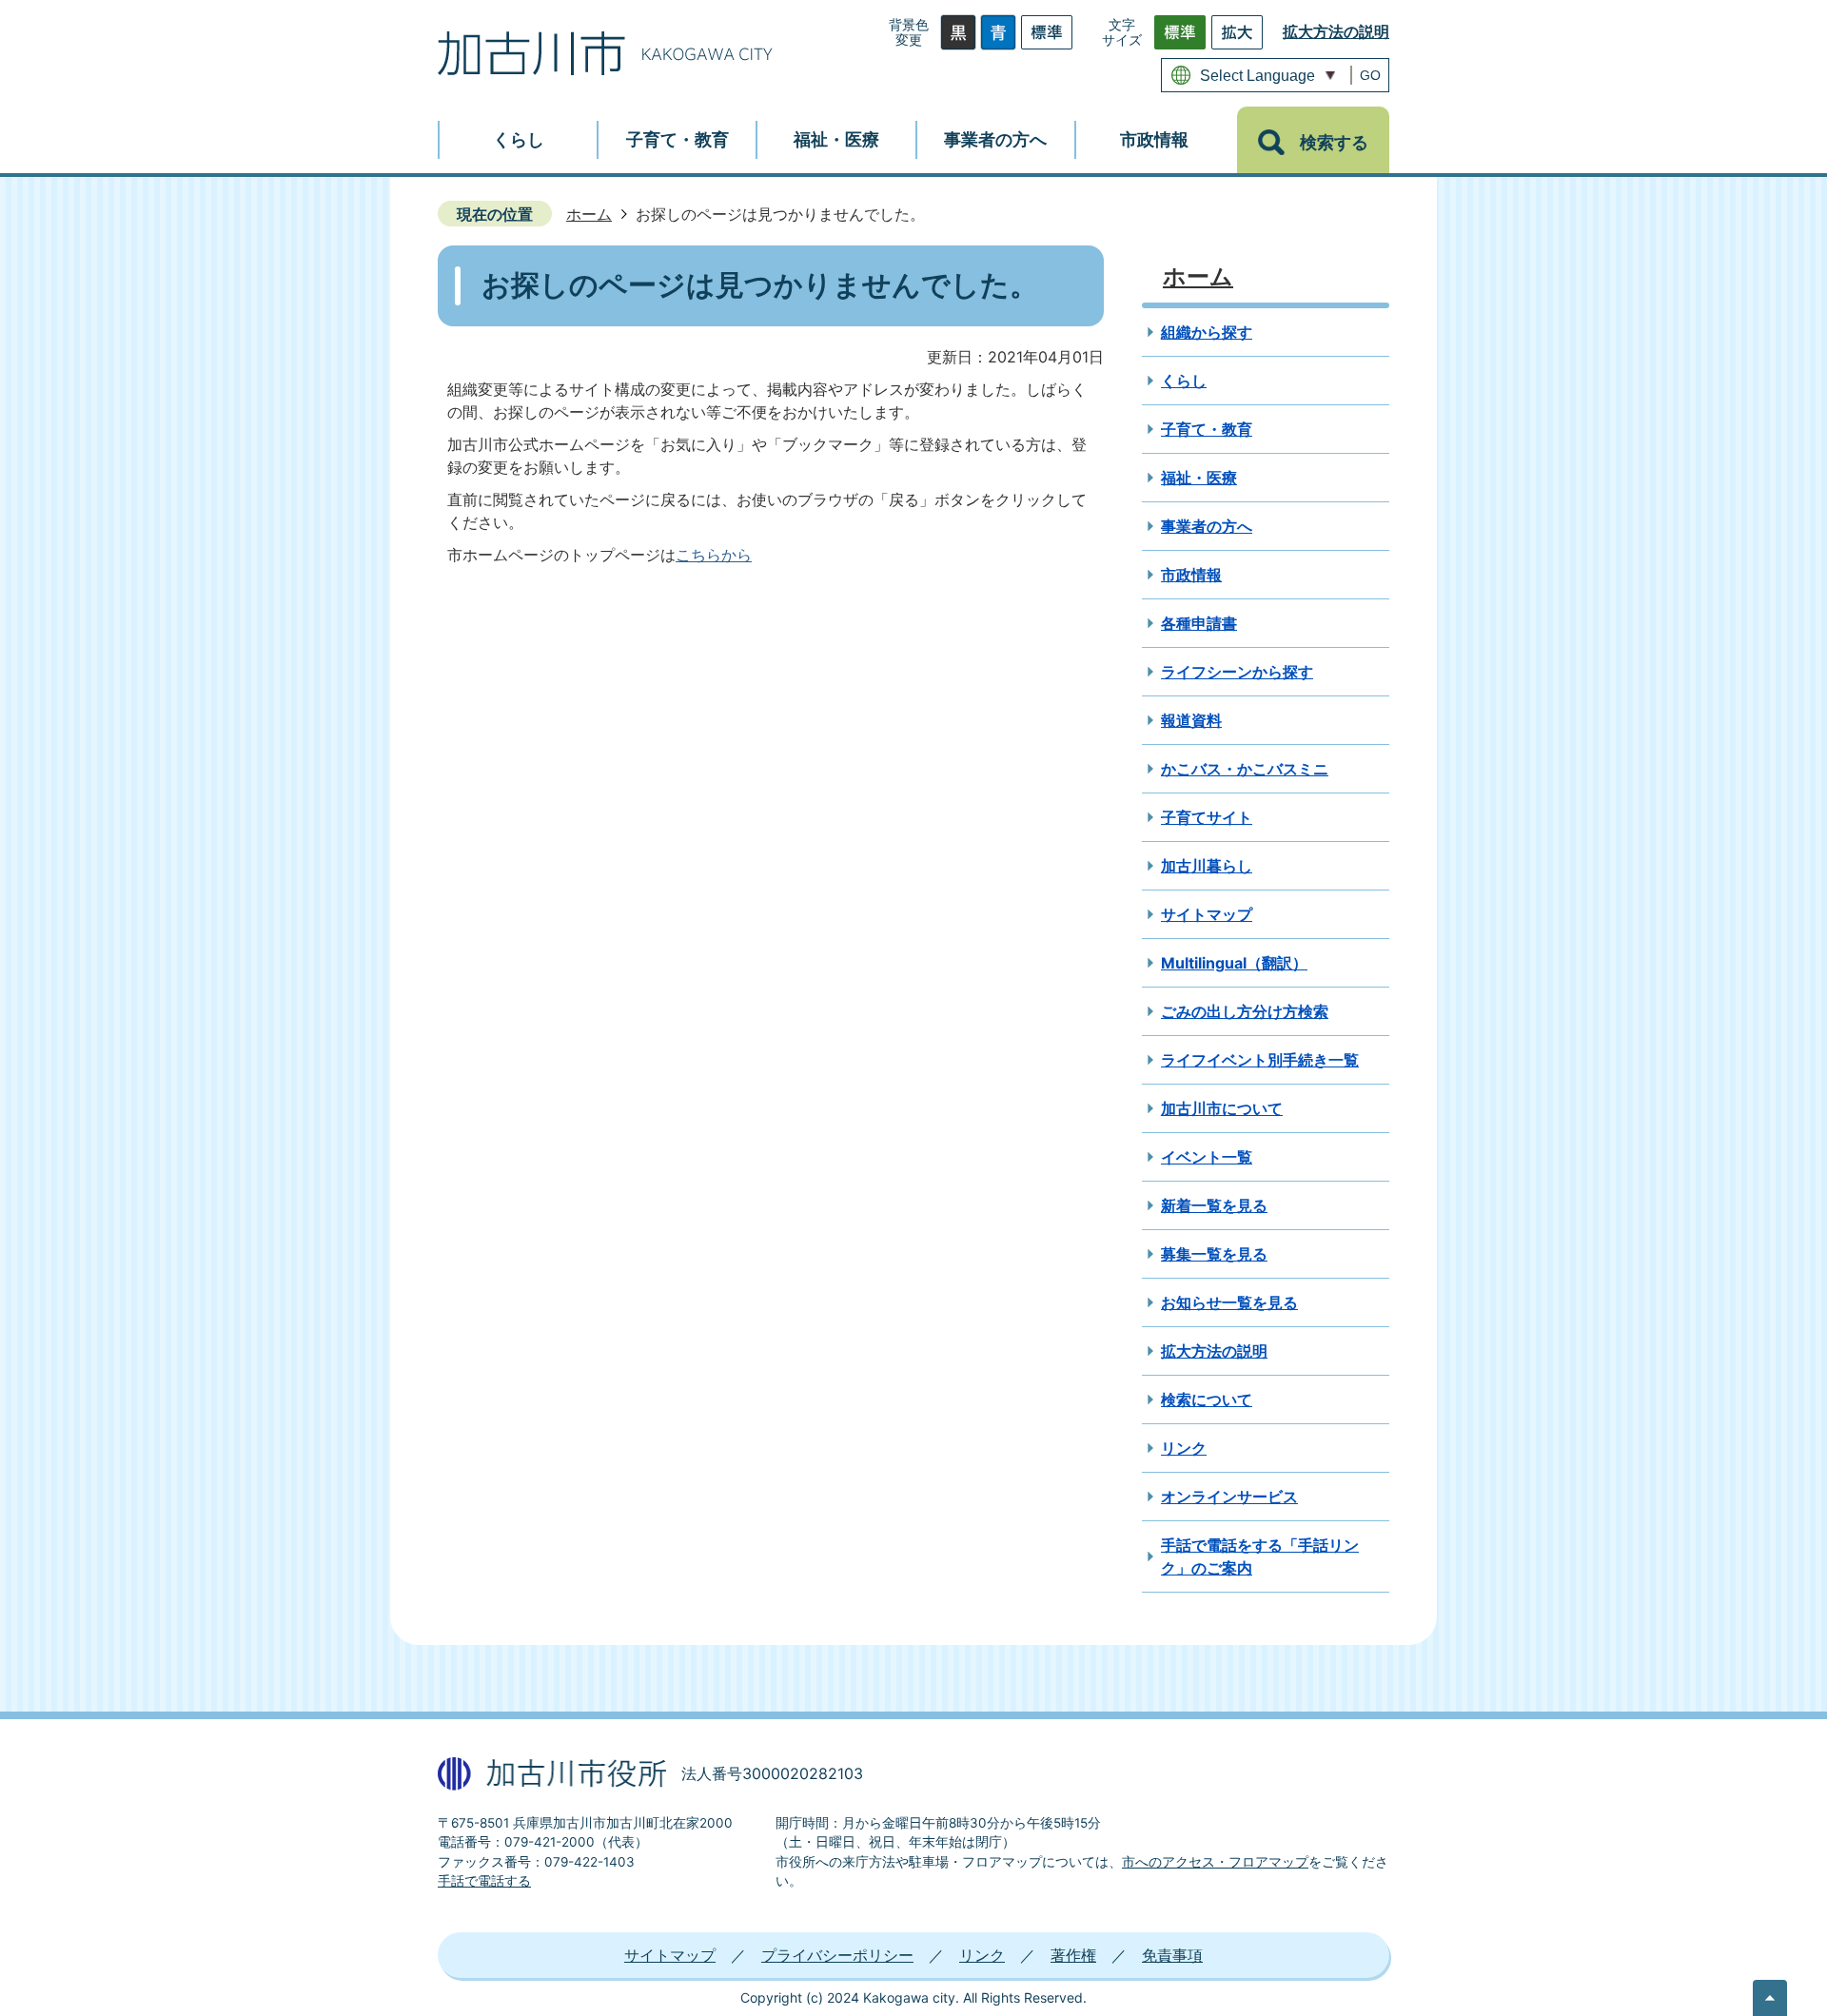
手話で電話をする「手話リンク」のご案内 (1260, 1556)
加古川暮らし (1207, 866)
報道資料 (1191, 720)
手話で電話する (484, 1881)
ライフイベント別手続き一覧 (1260, 1060)
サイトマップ (1207, 914)
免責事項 (1172, 1955)
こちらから (714, 555)
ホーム (589, 214)
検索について (1207, 1399)
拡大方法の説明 (1336, 31)
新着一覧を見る (1214, 1205)
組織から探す (1207, 332)
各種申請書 (1199, 623)
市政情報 (1191, 575)
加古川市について (1222, 1108)
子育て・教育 (1207, 429)
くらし (1184, 381)
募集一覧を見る (1214, 1254)
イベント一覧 (1207, 1157)
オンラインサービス (1229, 1497)
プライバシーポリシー (837, 1955)
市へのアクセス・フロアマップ (1215, 1862)
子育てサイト (1207, 817)
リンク (1184, 1448)
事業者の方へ (1207, 526)
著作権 (1073, 1955)
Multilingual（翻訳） (1234, 963)
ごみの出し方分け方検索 (1245, 1011)
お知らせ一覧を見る (1229, 1302)
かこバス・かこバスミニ (1245, 769)
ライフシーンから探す (1237, 672)
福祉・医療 (1199, 478)
